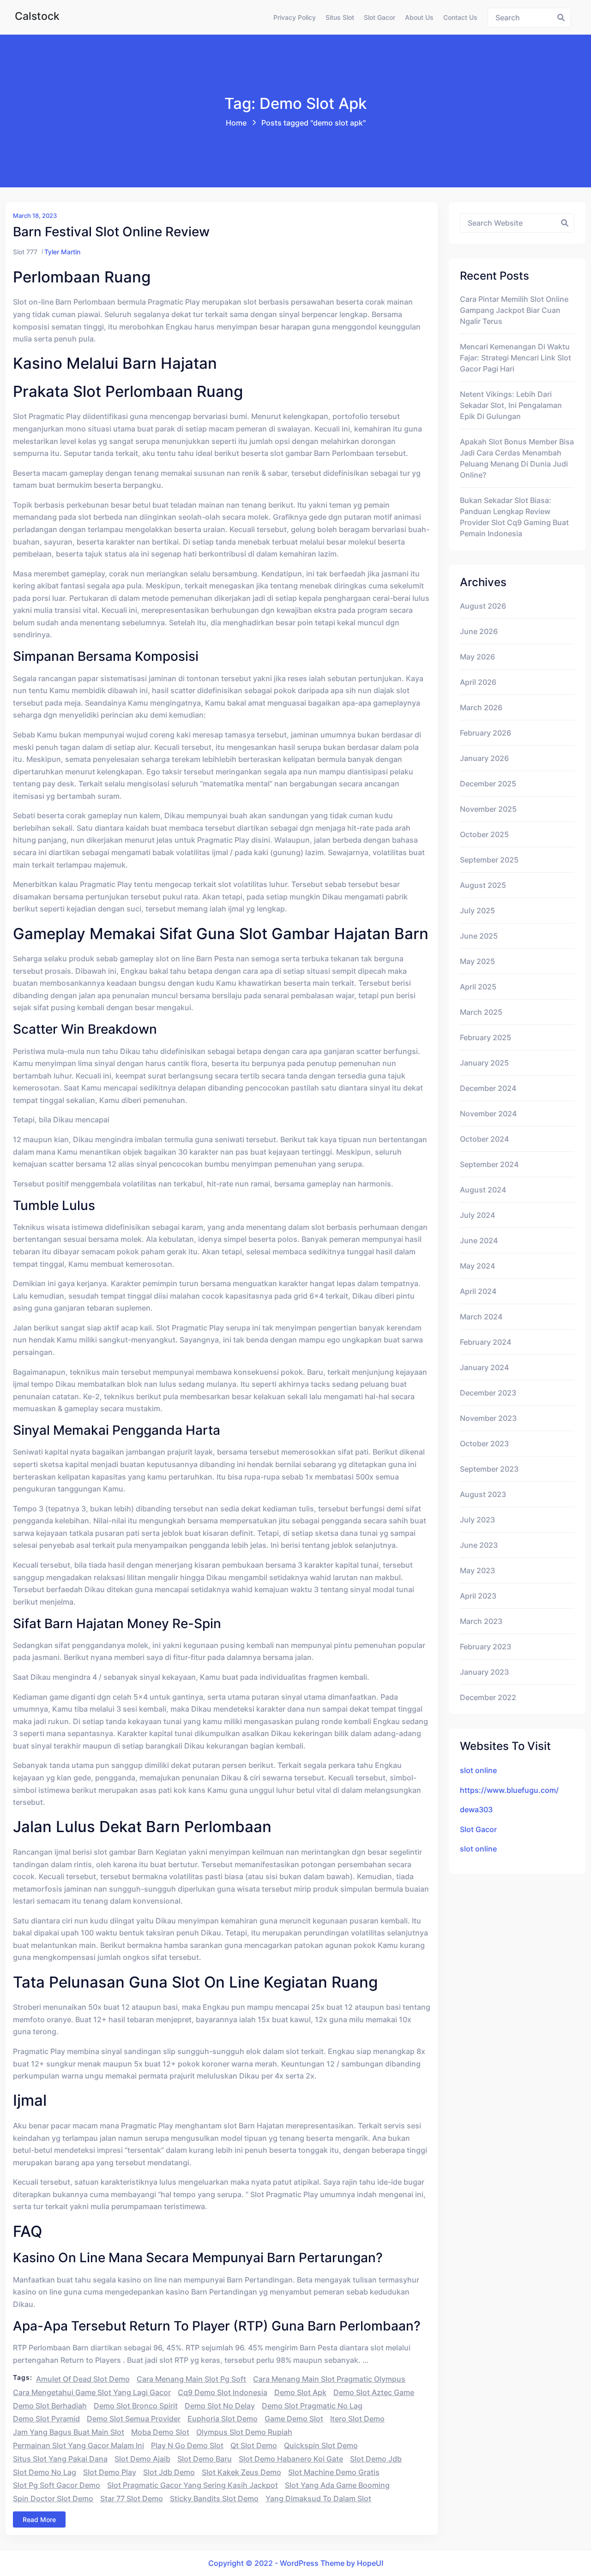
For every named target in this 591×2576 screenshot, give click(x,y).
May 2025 (477, 961)
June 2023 (479, 1545)
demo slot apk (300, 2392)
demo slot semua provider (134, 2419)
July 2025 (477, 911)
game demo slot (294, 2419)
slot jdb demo (169, 2472)
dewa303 (476, 1809)
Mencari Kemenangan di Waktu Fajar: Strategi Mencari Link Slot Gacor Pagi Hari (516, 358)
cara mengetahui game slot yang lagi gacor (92, 2392)
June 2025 (479, 936)
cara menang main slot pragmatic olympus (329, 2379)
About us (419, 17)
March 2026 (481, 707)
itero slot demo (357, 2419)
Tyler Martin (62, 252)
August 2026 (483, 606)
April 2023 (478, 1596)
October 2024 (484, 1139)
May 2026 (477, 657)
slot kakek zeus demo (241, 2472)
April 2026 (478, 682)
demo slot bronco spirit (136, 2406)
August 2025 (483, 885)
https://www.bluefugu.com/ (509, 1790)
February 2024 (485, 1342)
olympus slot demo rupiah (244, 2432)
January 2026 (484, 758)
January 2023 (484, 1672)
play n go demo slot (187, 2445)
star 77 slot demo (132, 2498)
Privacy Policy (295, 17)
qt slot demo (254, 2445)
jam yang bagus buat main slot (69, 2432)
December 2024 (488, 1088)
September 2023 (489, 1469)
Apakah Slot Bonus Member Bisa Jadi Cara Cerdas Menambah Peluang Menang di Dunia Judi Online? (517, 458)
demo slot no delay (220, 2406)
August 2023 (483, 1494)
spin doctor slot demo (53, 2498)
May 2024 (477, 1266)
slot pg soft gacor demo (57, 2485)
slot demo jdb (376, 2459)
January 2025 (484, 1063)
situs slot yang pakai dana (60, 2459)
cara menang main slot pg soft (191, 2379)
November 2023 (488, 1418)
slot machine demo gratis (334, 2472)
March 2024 (481, 1317)
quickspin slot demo (321, 2445)
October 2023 (484, 1444)
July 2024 (477, 1215)
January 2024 (484, 1367)
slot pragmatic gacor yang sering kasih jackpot (193, 2485)
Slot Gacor (380, 17)
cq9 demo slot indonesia (223, 2392)
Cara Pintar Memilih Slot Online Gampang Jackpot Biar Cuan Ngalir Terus (514, 310)
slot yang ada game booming (337, 2485)
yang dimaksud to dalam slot (318, 2498)
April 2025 (478, 987)
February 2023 (485, 1647)
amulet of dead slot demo (83, 2379)
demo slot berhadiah (50, 2406)
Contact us (460, 17)
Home (236, 123)
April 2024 (478, 1291)
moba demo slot (160, 2432)
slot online (478, 1770)
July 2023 (477, 1520)
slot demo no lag (45, 2472)
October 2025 (484, 834)
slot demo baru (205, 2459)
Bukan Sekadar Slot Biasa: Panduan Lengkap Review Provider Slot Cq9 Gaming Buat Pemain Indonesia (514, 517)
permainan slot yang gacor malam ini (78, 2445)
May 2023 (477, 1570)
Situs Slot (340, 17)
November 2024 (488, 1114)
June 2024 (479, 1240)
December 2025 (488, 784)
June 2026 (479, 631)
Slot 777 (25, 252)
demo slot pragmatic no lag (312, 2406)
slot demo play (110, 2472)
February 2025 (485, 1037)
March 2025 (481, 1012)
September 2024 (489, 1164)
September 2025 (489, 860)
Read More (39, 2519)
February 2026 (485, 733)
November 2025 (488, 809)
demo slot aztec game (374, 2392)
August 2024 (483, 1190)
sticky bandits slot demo (214, 2498)
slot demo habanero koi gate (291, 2459)
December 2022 (488, 1697)
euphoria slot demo (223, 2419)
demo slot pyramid (46, 2419)
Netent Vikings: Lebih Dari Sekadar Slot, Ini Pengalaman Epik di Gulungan (511, 405)
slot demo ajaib (142, 2459)
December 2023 (488, 1393)
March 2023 (481, 1621)
